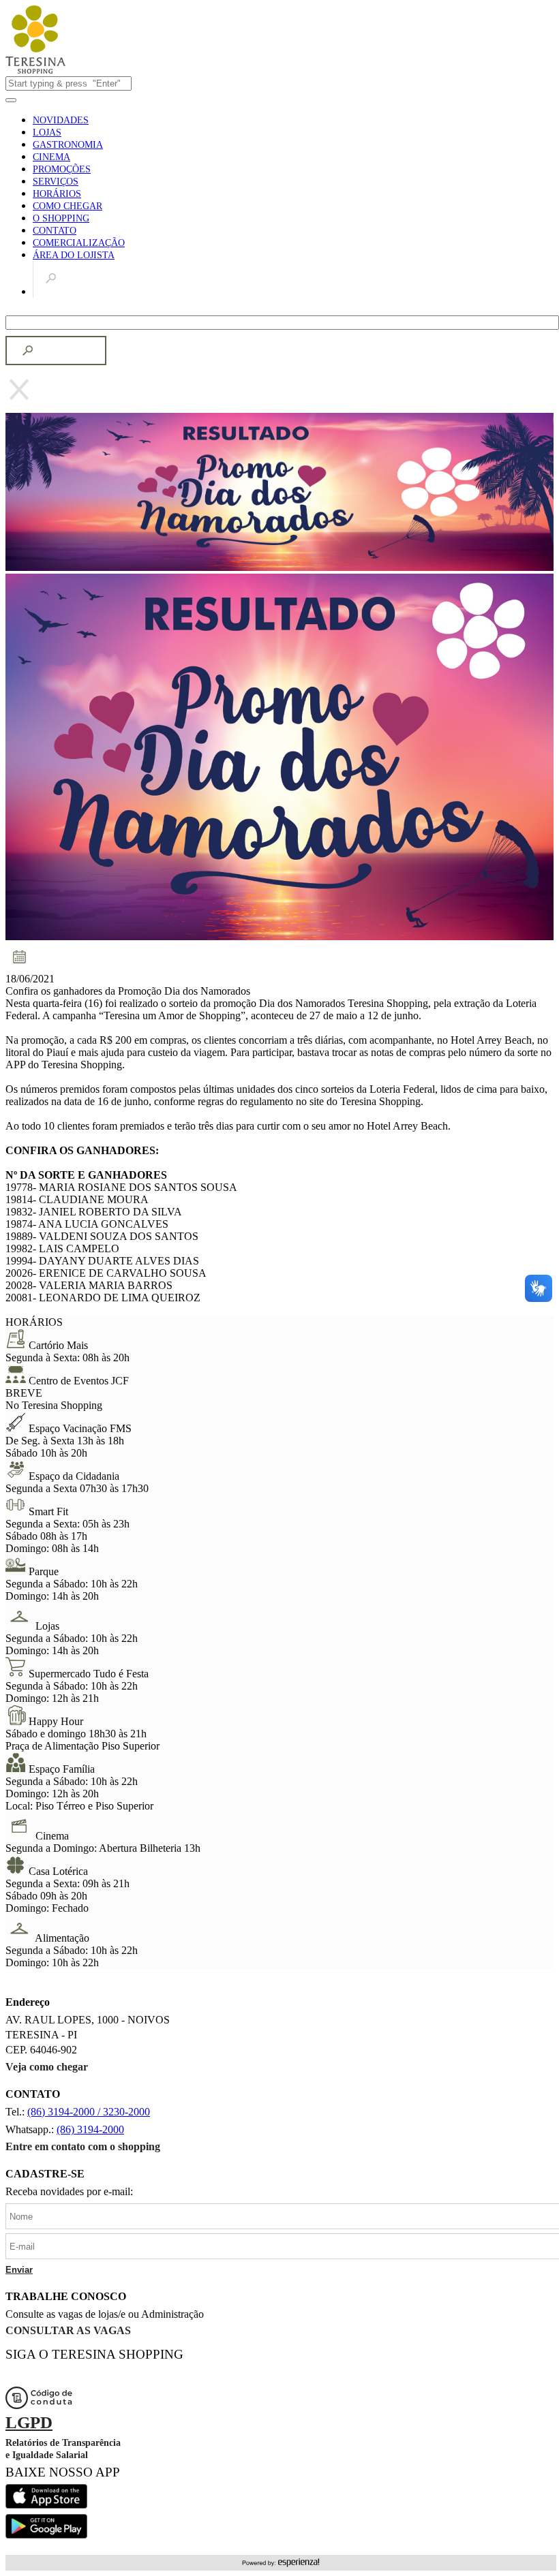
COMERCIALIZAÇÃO (79, 243)
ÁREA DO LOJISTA (74, 255)
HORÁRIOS (57, 194)
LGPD (29, 2422)
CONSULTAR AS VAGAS (68, 2330)
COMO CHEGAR (67, 206)
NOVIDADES (61, 120)
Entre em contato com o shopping (83, 2146)
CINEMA (51, 157)
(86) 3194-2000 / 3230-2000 (89, 2112)
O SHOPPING (61, 218)
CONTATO (55, 231)
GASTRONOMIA (68, 145)
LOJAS (47, 133)
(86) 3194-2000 (90, 2129)
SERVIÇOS (56, 182)
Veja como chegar (47, 2067)
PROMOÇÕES (62, 169)
